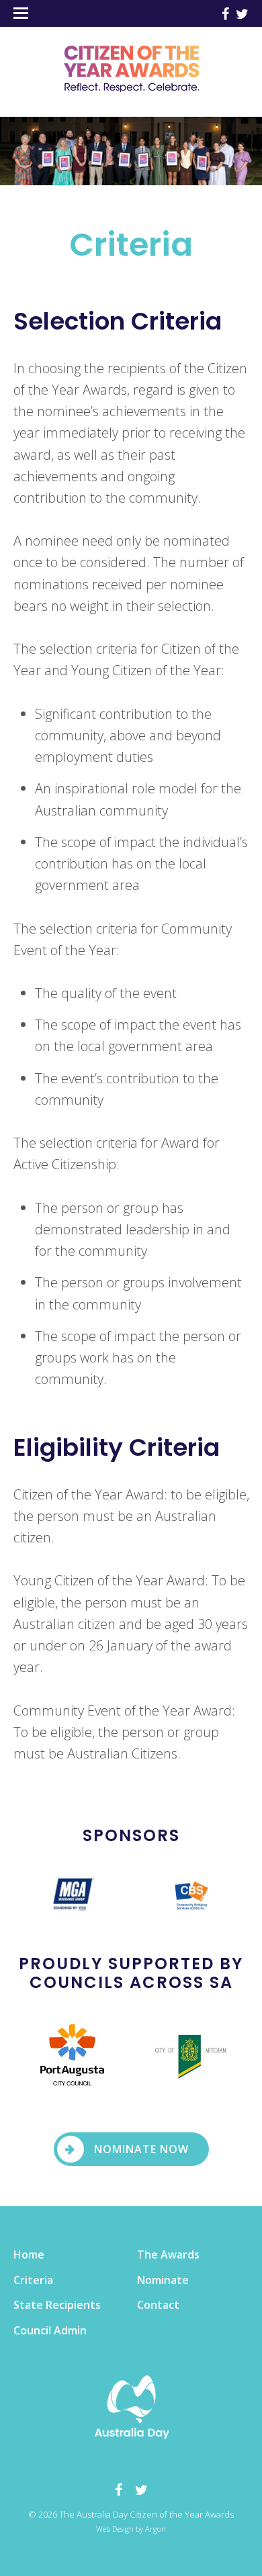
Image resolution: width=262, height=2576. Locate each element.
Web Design (115, 2529)
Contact (158, 2305)
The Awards (168, 2255)
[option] (73, 1893)
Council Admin (50, 2330)
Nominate (163, 2280)
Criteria (33, 2280)
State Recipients (57, 2305)
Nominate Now (141, 2149)
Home (29, 2255)
